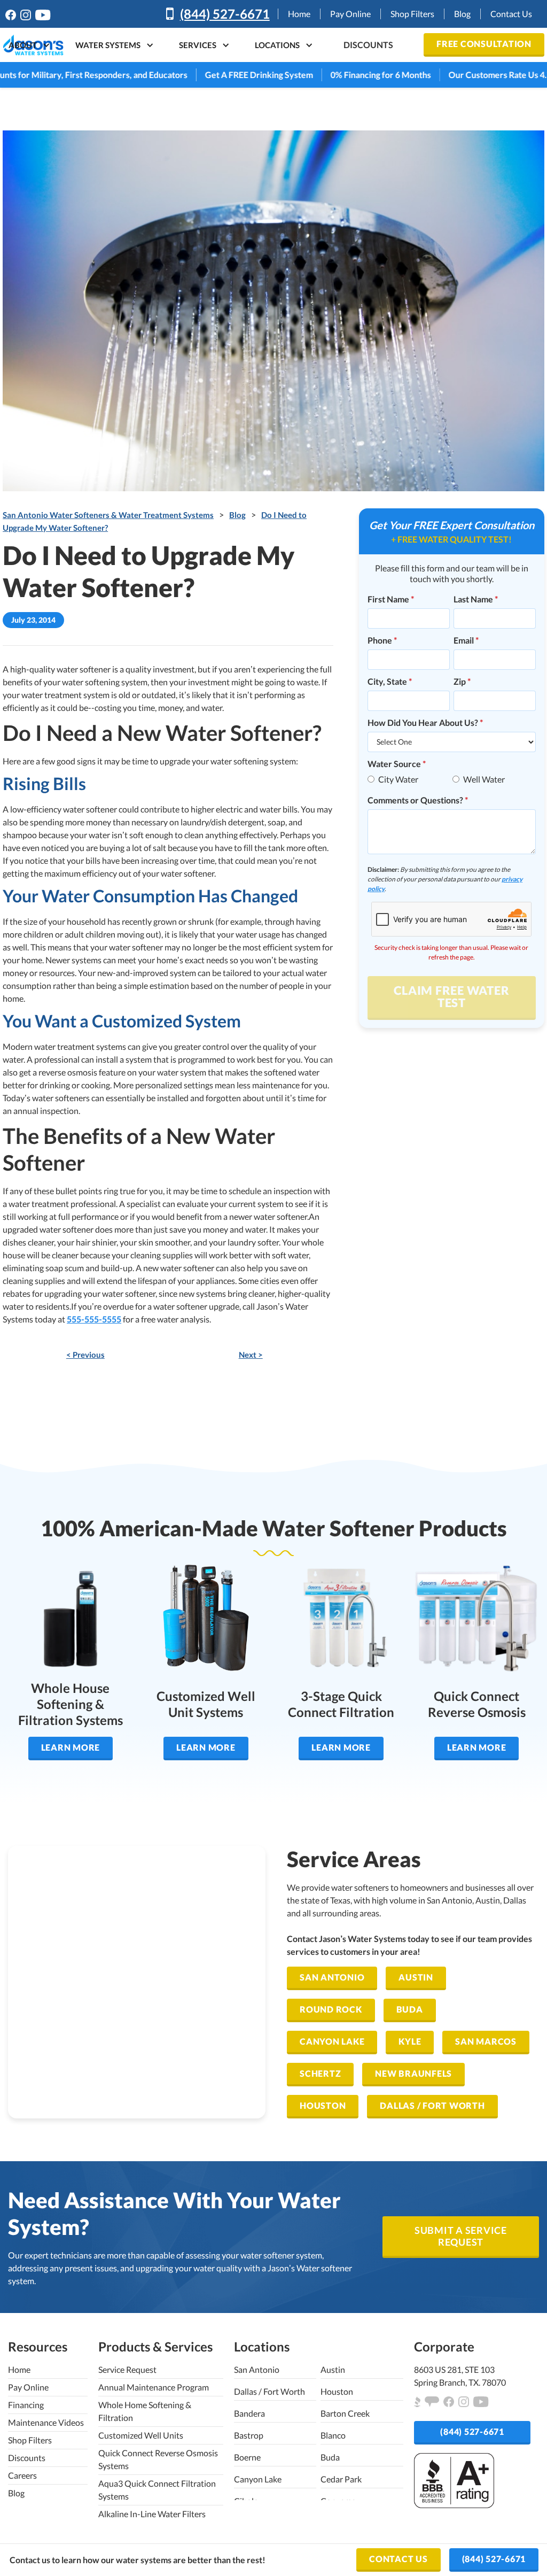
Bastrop (249, 2435)
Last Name (476, 599)
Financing (26, 2405)
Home (299, 14)
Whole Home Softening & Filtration (145, 2411)
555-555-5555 (94, 1319)
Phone (382, 640)
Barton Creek (345, 2413)
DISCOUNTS (368, 45)
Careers (22, 2475)
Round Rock (331, 2009)
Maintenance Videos (46, 2422)
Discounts (27, 2458)
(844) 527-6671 (225, 14)
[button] (25, 45)
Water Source (397, 764)
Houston (323, 2105)
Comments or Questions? (418, 800)
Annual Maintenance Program (154, 2387)
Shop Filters (412, 14)
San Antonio (332, 1977)
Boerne (247, 2457)
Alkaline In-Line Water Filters (152, 2514)
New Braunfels (413, 2073)
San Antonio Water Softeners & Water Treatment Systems (108, 515)
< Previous (85, 1355)
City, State (390, 681)
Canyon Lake (332, 2041)
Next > (251, 1355)
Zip (462, 681)
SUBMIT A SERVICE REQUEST (461, 2236)
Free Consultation (484, 44)
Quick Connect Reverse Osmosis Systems (158, 2459)
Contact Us (511, 14)
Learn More (71, 1747)
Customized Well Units (141, 2435)
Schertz (320, 2073)
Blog (462, 14)
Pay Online (350, 14)
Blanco (333, 2435)
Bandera (249, 2413)
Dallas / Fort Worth (432, 2105)
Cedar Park (341, 2479)
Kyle (410, 2041)
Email (466, 640)
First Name (391, 599)
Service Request (127, 2369)
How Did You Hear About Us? (425, 722)
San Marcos (486, 2041)
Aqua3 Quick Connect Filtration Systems (157, 2490)
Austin (416, 1977)
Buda (410, 2009)
